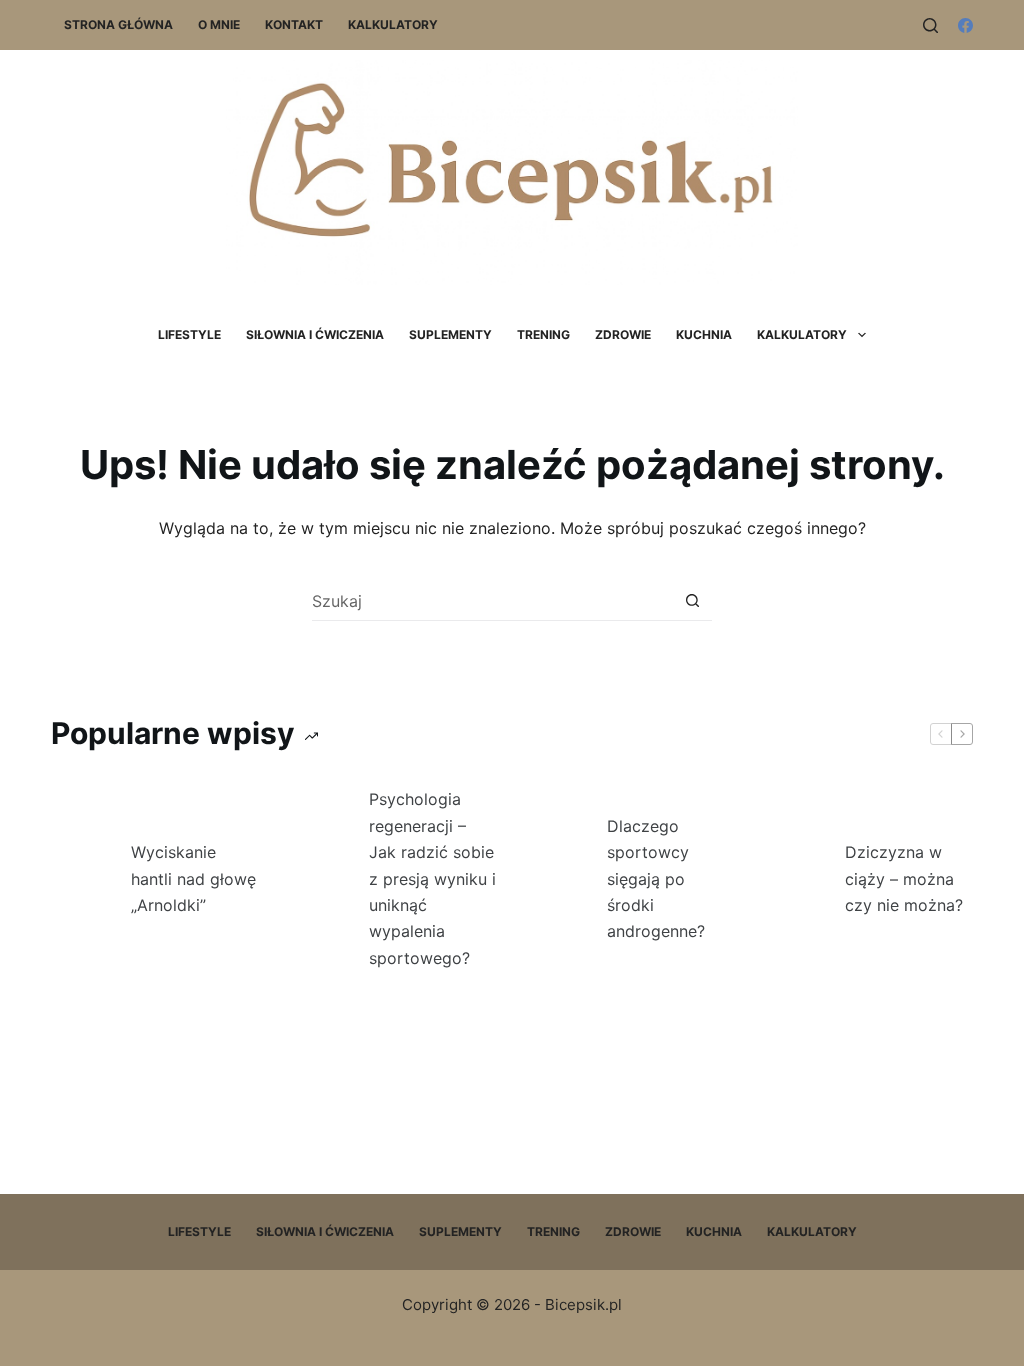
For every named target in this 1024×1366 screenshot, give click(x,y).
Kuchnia (704, 334)
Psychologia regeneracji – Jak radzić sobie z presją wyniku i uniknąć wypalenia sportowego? (432, 878)
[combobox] (492, 601)
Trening (543, 334)
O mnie (219, 24)
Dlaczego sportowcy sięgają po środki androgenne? (656, 879)
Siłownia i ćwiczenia (315, 334)
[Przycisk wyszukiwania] (692, 600)
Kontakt (294, 24)
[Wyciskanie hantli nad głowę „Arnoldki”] (81, 879)
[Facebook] (965, 25)
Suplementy (450, 334)
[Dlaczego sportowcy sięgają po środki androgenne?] (557, 879)
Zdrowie (623, 334)
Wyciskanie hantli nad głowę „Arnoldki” (193, 878)
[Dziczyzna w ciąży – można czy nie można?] (795, 879)
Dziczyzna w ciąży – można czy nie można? (904, 878)
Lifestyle (189, 334)
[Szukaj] (930, 25)
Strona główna (118, 24)
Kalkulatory (393, 24)
